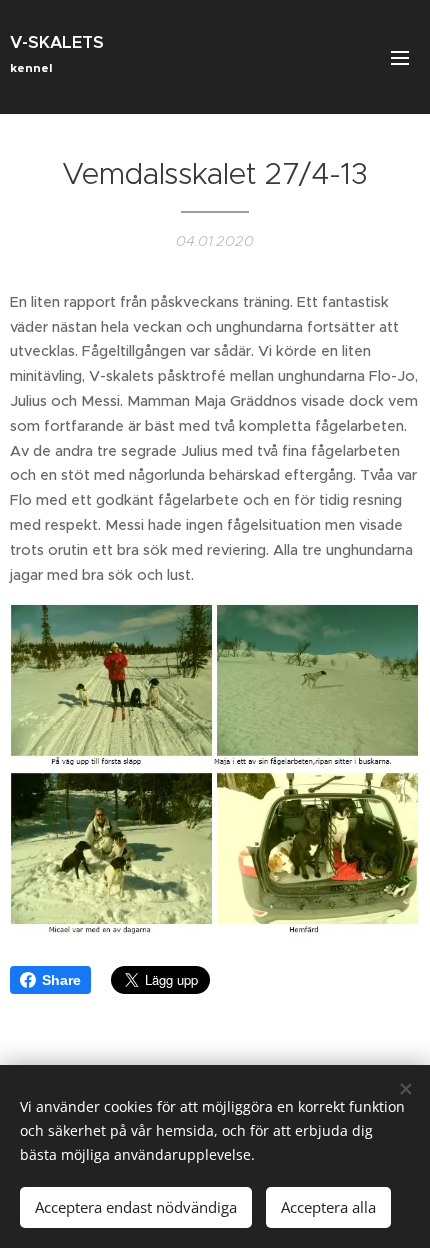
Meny (400, 57)
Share (61, 980)
